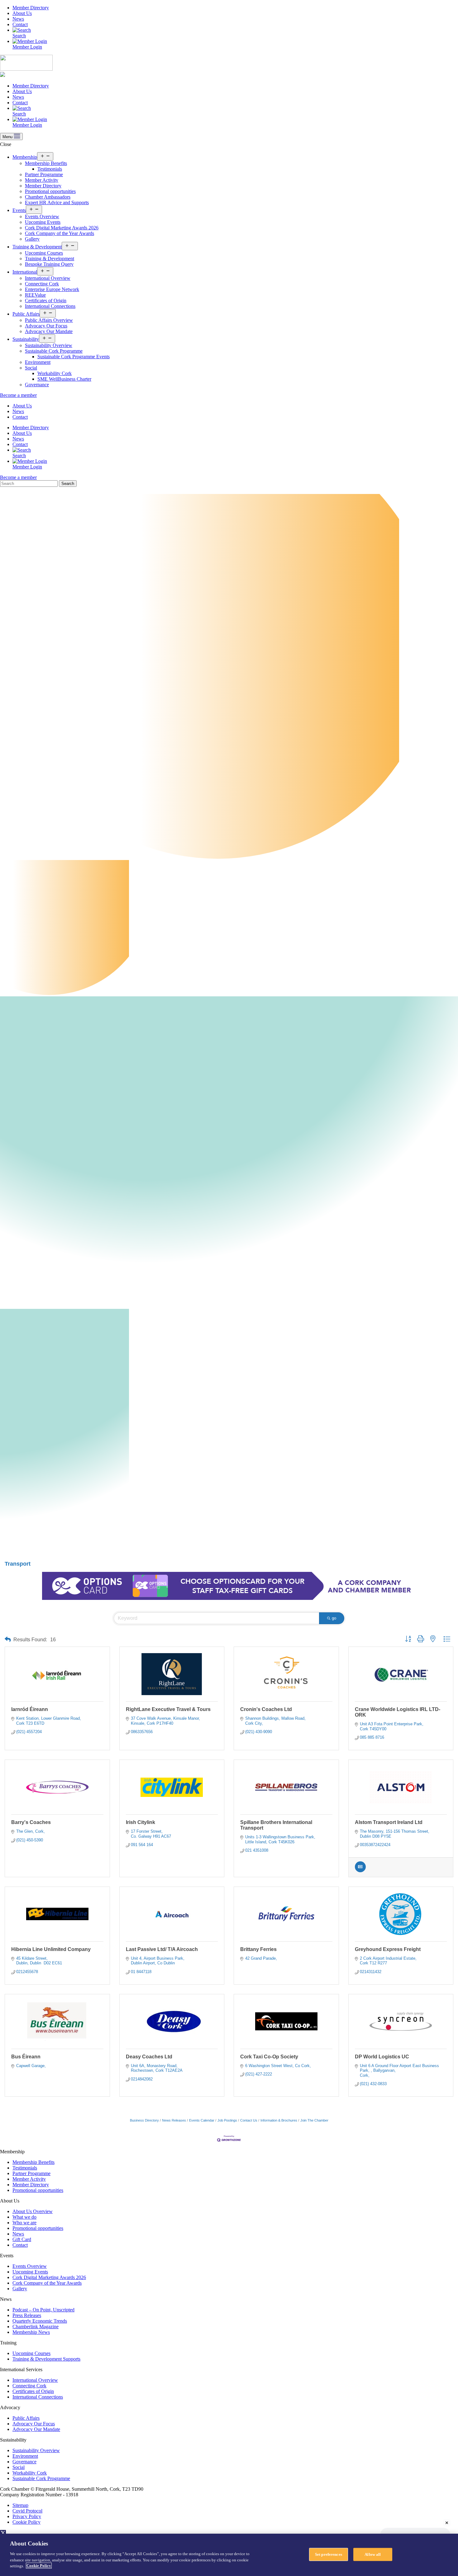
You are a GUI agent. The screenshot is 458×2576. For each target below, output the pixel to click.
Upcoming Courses (44, 253)
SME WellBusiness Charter (64, 379)
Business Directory (144, 2120)
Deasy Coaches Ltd (149, 2057)
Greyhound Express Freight (388, 1949)
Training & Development (37, 247)
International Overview (48, 278)
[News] (360, 1871)
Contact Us (249, 2120)
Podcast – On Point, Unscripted (43, 2310)
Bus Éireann (26, 2057)
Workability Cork (55, 373)
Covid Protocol (27, 2511)
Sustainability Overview (49, 345)
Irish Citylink (141, 1822)
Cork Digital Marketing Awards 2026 (62, 228)
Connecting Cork (42, 284)
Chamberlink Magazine (36, 2327)
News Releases (174, 2120)
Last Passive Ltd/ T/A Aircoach (162, 1949)
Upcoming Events (43, 222)
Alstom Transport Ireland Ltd (389, 1822)
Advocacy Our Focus (46, 326)
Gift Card (22, 2239)
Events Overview (42, 216)
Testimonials (50, 169)
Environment (38, 362)
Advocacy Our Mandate (49, 331)
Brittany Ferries (258, 1949)
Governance (37, 385)
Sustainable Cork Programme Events (74, 357)
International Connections (50, 306)
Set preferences (329, 2554)
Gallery (32, 239)
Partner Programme (44, 174)
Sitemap (20, 2505)
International (25, 272)
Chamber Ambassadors (48, 197)
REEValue (35, 295)
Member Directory (31, 8)
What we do (24, 2217)
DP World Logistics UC (382, 2057)
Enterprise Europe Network (52, 289)
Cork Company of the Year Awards (60, 233)
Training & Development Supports (46, 2359)
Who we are (24, 2223)
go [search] (334, 1618)
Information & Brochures (279, 2120)
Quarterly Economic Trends (40, 2321)
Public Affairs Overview (49, 320)
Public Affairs (26, 314)
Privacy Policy (27, 2516)
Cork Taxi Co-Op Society (269, 2057)
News (18, 19)
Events (19, 210)
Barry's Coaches (31, 1822)
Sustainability (26, 339)
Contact (20, 24)
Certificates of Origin (46, 301)
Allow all (373, 2554)
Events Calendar (202, 2120)
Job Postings (227, 2120)
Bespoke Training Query (49, 264)
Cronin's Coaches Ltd (266, 1709)
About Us (22, 13)
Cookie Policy (26, 2522)
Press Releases (27, 2315)
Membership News (31, 2332)
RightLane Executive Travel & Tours (168, 1709)
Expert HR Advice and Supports (57, 202)
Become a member (18, 395)
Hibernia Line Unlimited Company (51, 1949)
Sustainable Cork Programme (54, 351)
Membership (25, 157)
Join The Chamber (314, 2120)
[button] (8, 1640)
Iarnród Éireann (30, 1709)
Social (31, 368)
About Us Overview (33, 2211)
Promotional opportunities (50, 191)
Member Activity (42, 180)
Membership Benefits (46, 163)
